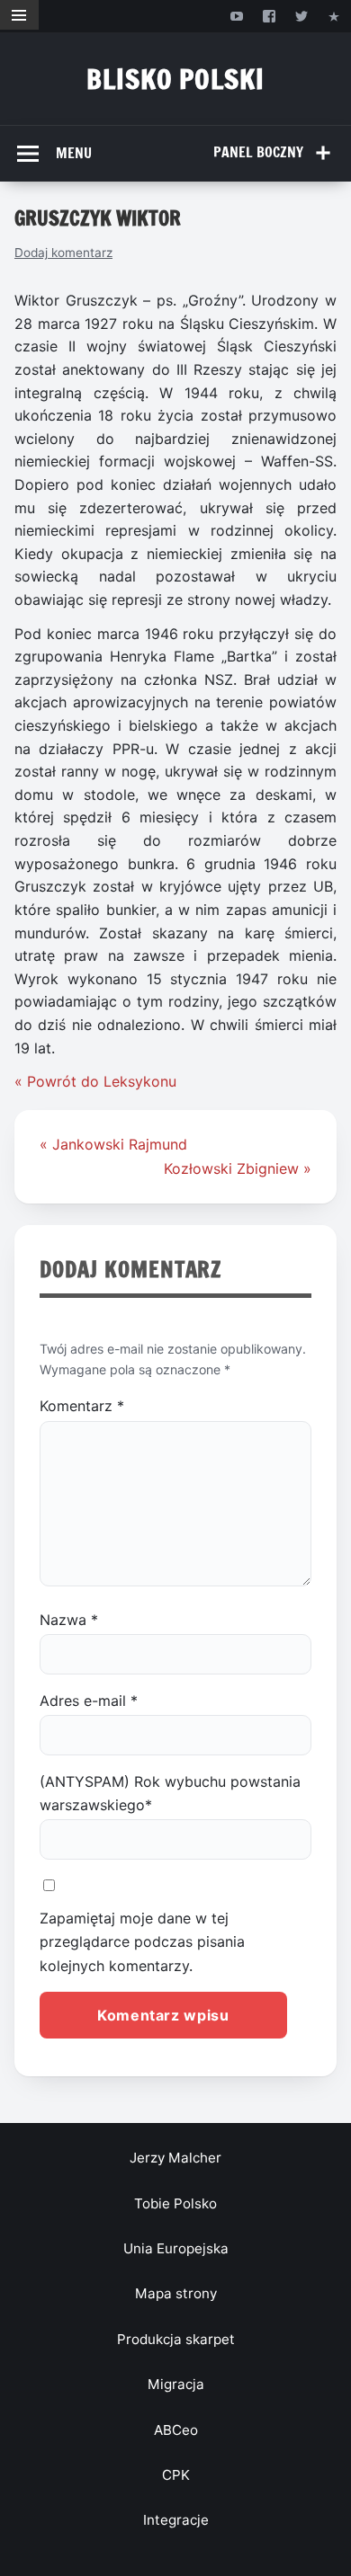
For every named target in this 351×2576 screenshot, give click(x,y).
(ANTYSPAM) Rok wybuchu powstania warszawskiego (170, 1793)
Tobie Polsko (175, 2203)
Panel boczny (258, 152)
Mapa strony (176, 2293)
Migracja (176, 2384)
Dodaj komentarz (63, 253)
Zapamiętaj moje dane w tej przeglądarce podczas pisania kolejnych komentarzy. (142, 1942)
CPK (176, 2475)
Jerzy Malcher (175, 2158)
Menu (74, 153)
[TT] (302, 16)
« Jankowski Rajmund (113, 1144)
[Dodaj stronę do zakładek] (334, 16)
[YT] (236, 16)
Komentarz (82, 1406)
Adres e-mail (89, 1701)
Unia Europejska (176, 2248)
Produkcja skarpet (176, 2339)
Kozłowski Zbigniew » (238, 1168)
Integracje (176, 2520)
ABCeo (176, 2430)
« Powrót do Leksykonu (95, 1081)
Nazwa (69, 1620)
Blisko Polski (175, 79)
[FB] (269, 16)
